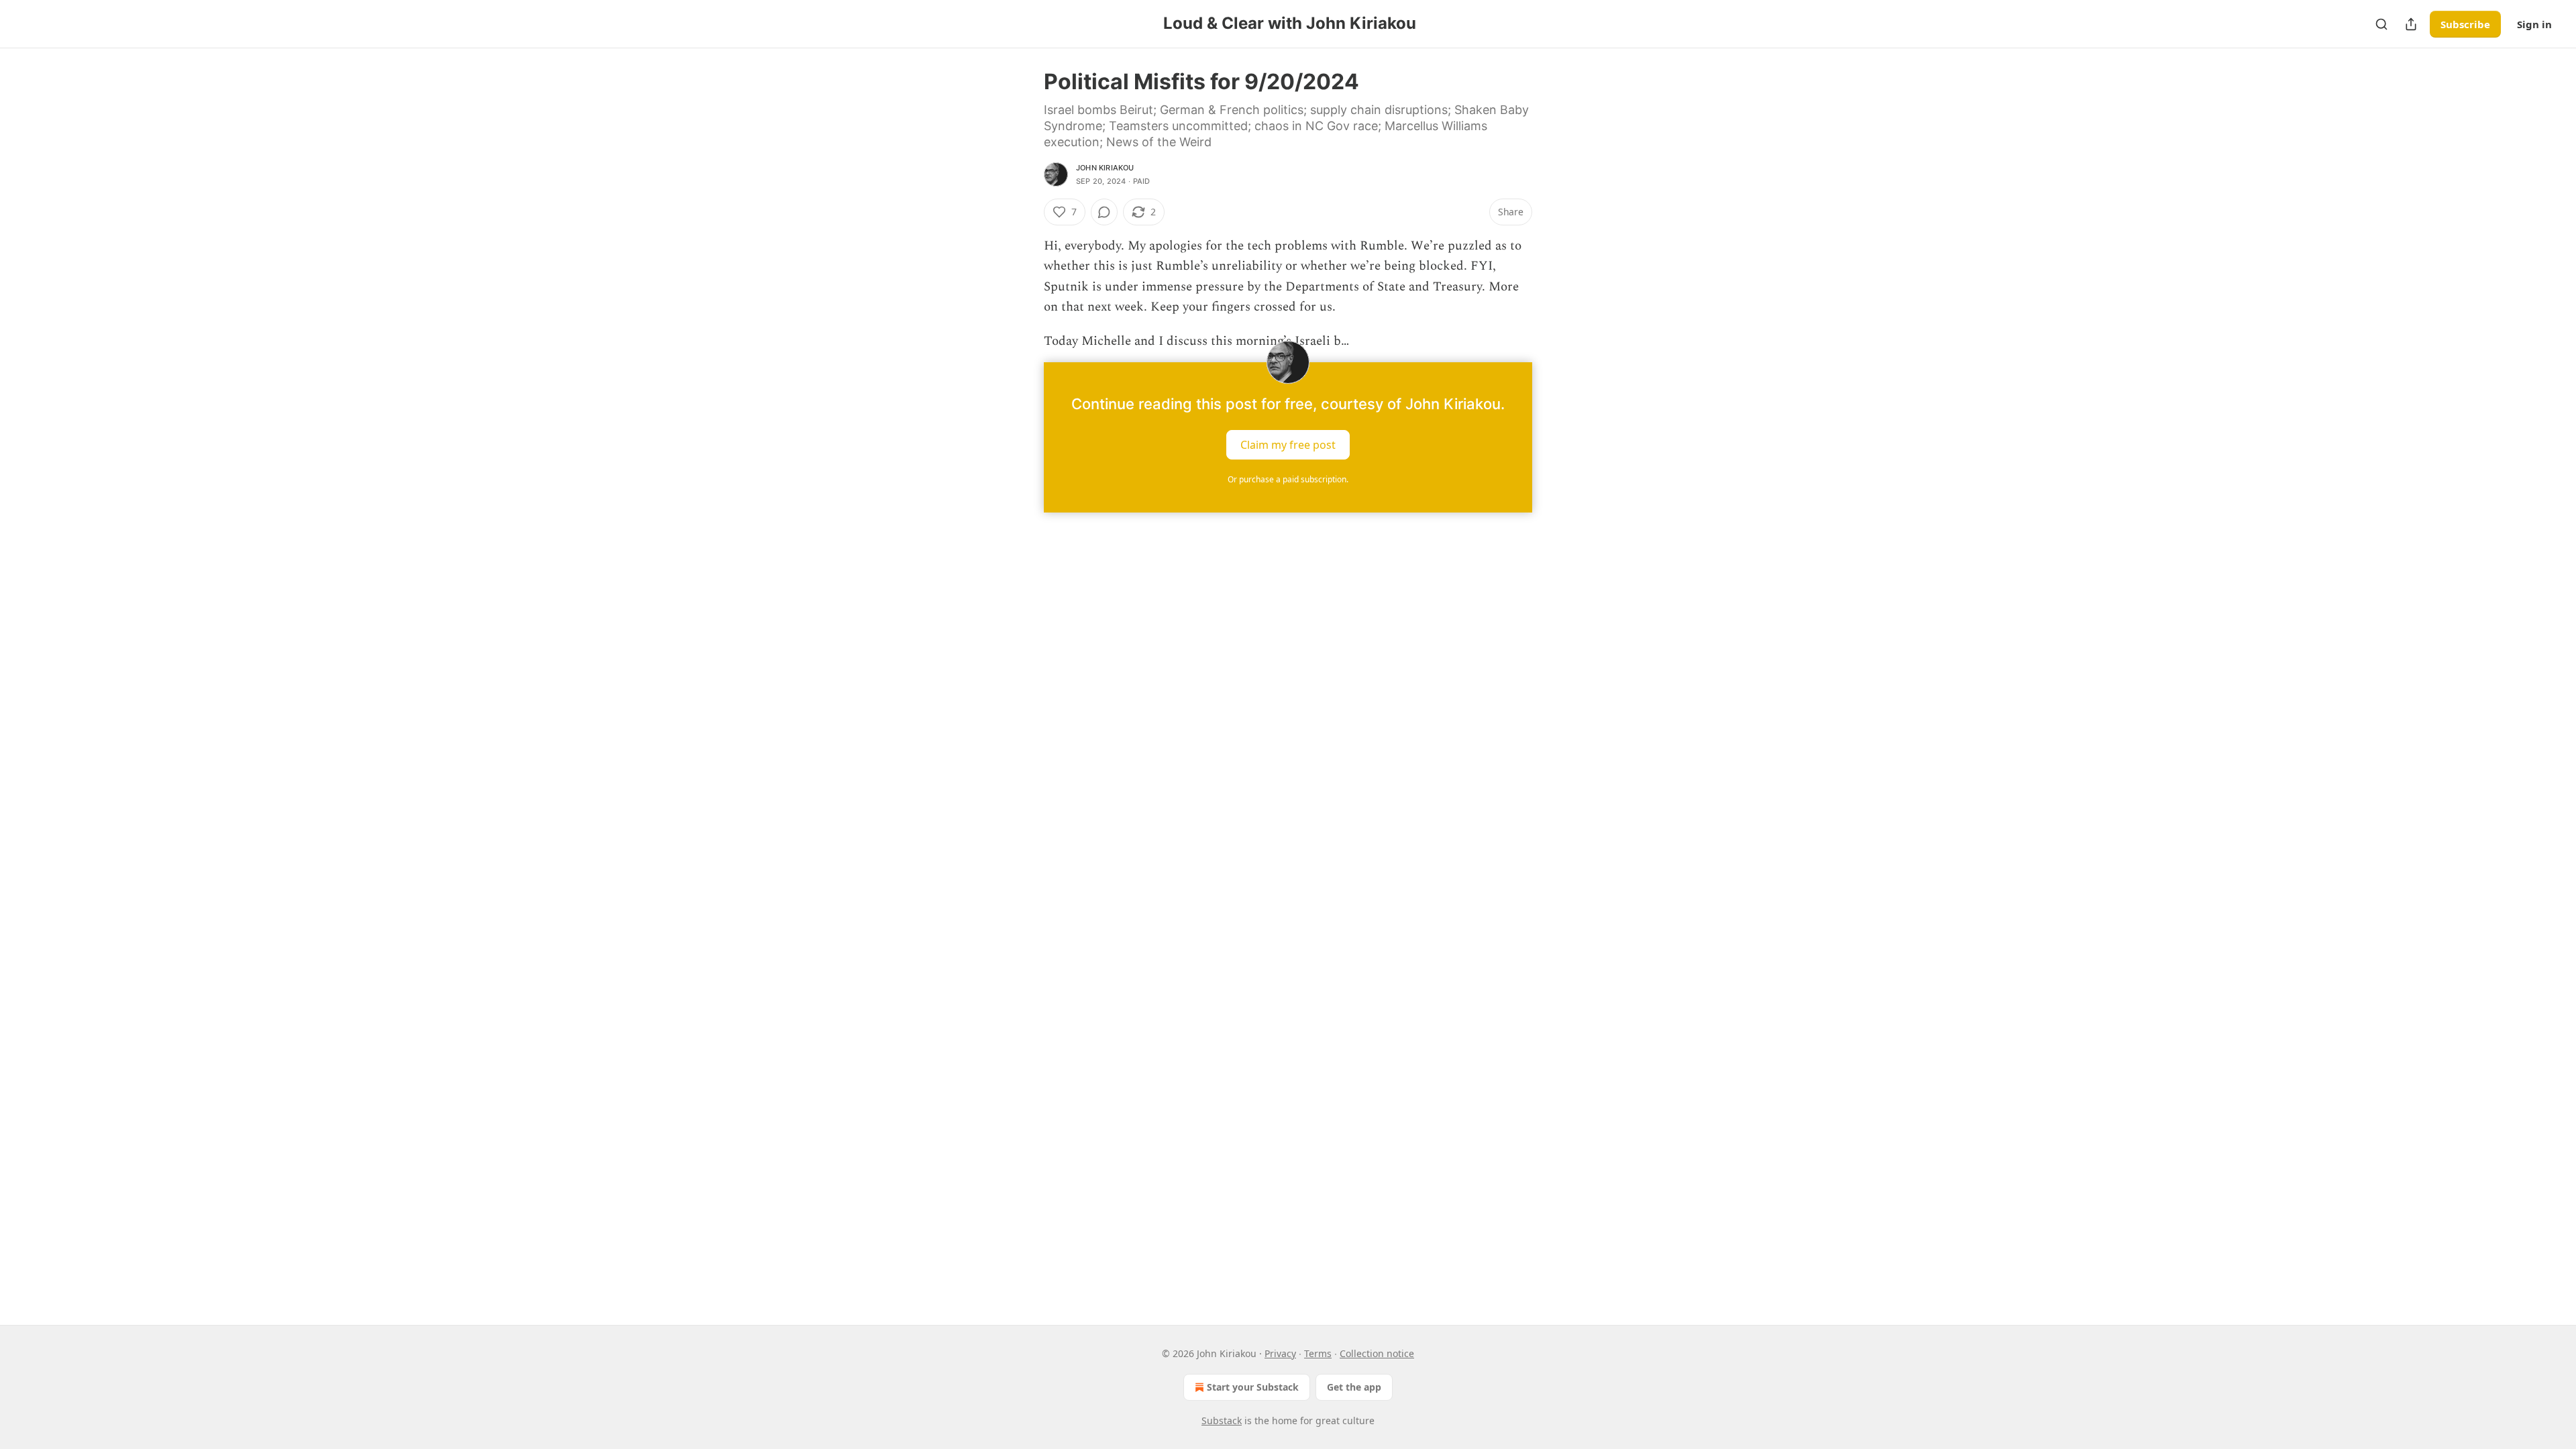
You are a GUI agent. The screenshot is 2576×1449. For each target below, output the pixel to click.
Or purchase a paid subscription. (1288, 479)
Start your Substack (1253, 1387)
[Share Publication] (2411, 24)
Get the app (1354, 1387)
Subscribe (2465, 24)
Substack (1222, 1420)
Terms (1318, 1353)
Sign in (2534, 24)
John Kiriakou (1105, 168)
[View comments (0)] (1104, 212)
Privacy (1280, 1353)
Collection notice (1377, 1353)
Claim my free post (1288, 445)
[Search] (2381, 24)
